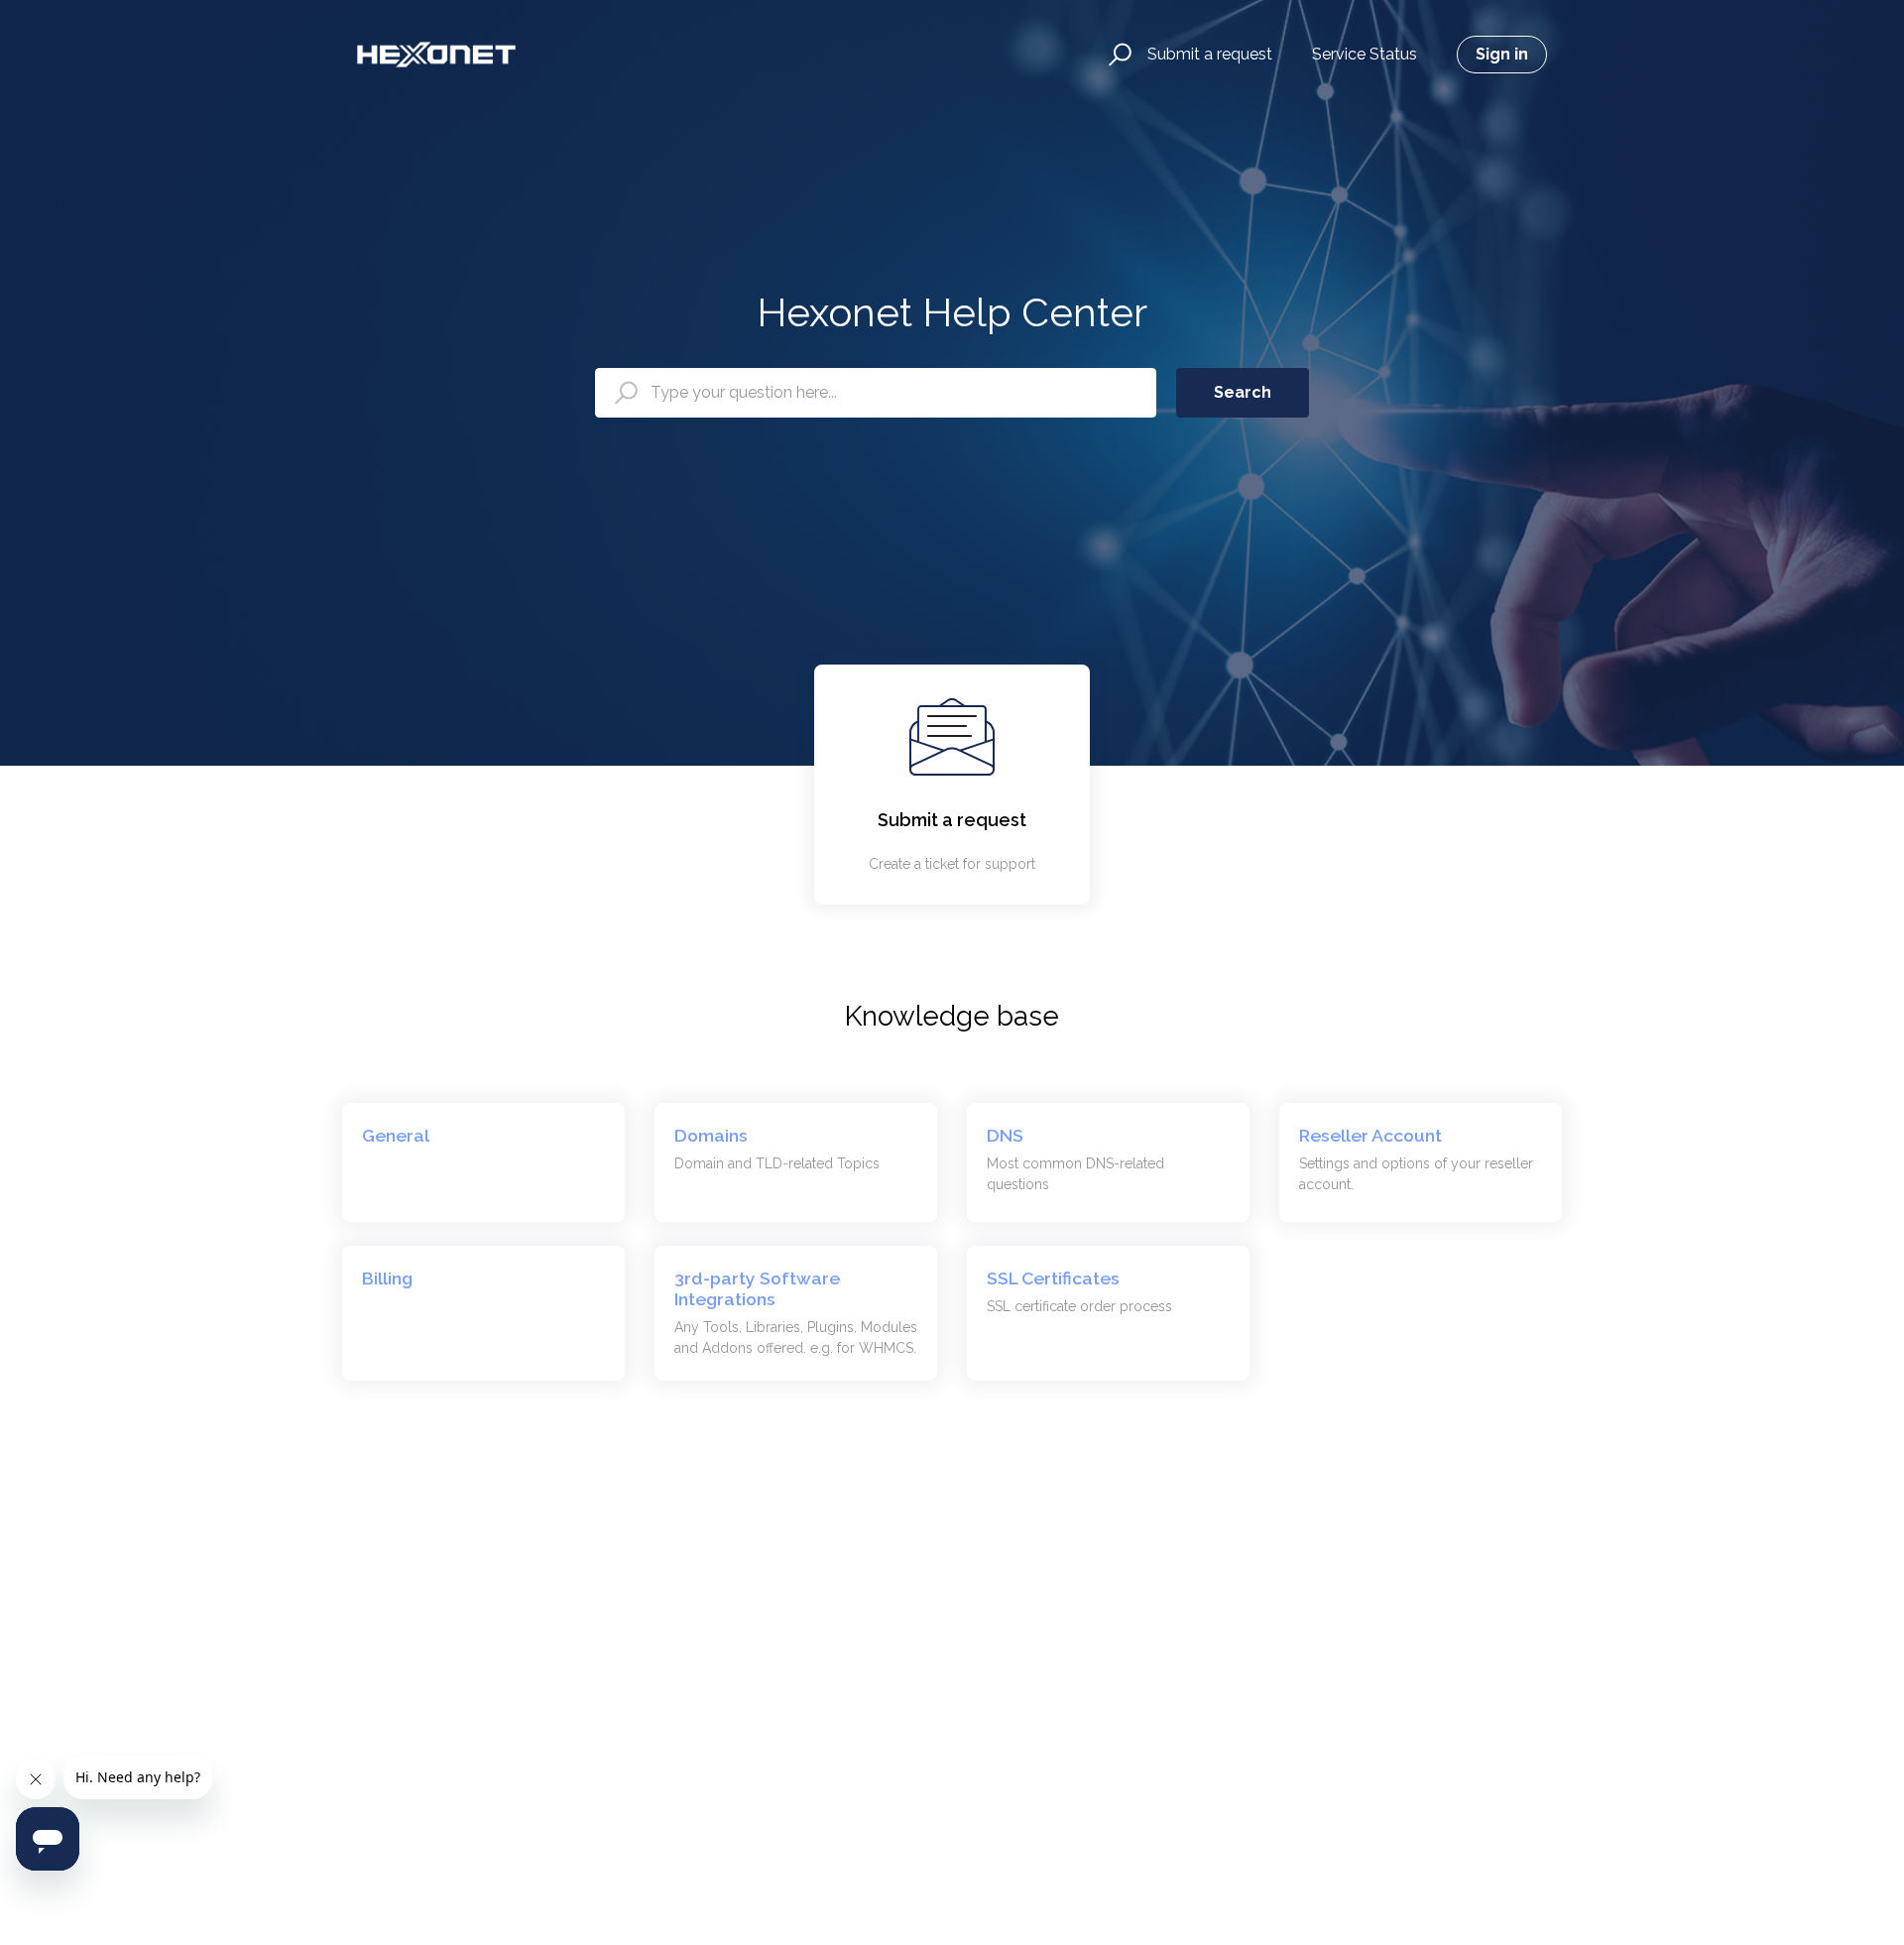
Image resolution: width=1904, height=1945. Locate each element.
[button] (1117, 55)
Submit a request (1210, 54)
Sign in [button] (1502, 54)
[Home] (436, 55)
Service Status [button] (1365, 54)
